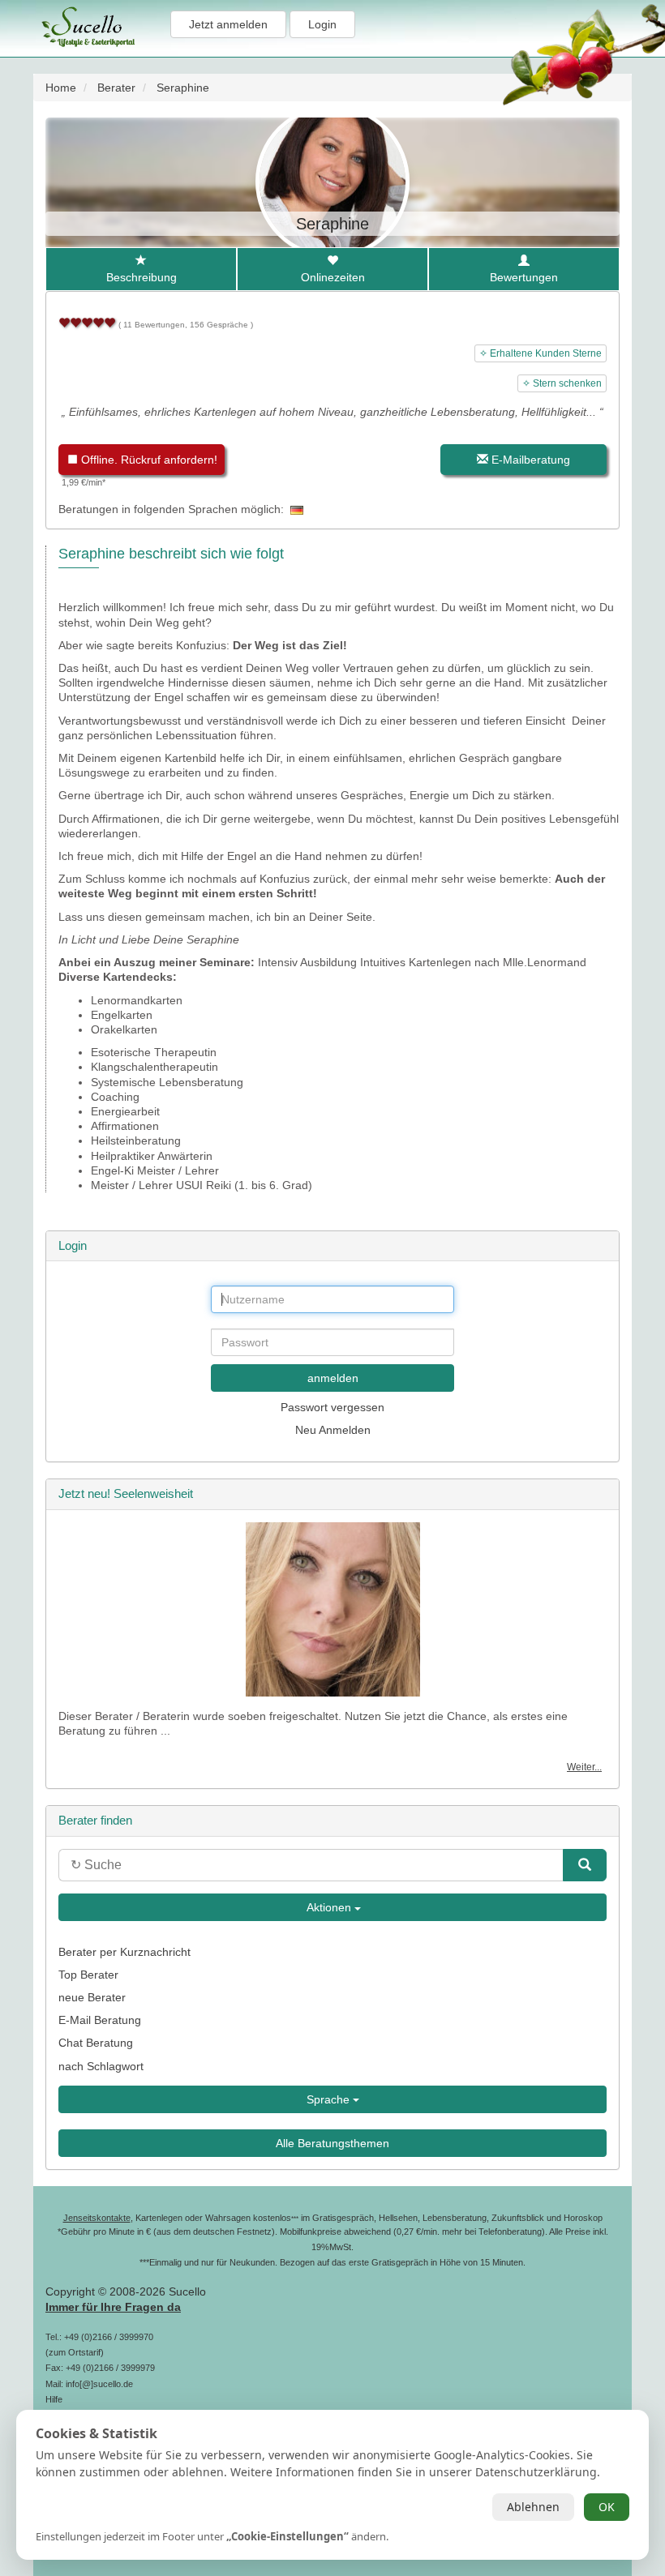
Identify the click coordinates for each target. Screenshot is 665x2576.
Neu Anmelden (333, 1430)
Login (322, 24)
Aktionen (329, 1907)
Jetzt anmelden (228, 24)
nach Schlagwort (101, 2066)
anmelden (333, 1378)
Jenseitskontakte (97, 2218)
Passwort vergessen (332, 1407)
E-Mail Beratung (100, 2020)
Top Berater (88, 1975)
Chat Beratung (96, 2043)
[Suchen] (585, 1865)
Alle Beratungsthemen (332, 2143)
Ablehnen (533, 2507)
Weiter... (584, 1767)
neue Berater (92, 1997)
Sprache (330, 2099)
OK (607, 2507)
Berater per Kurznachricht (124, 1952)
